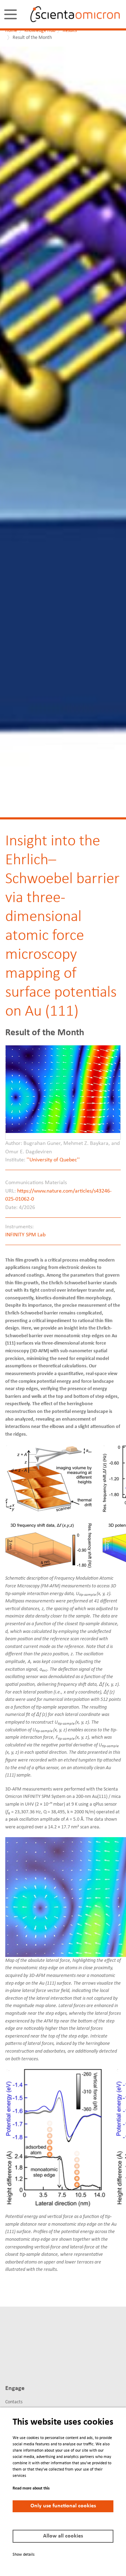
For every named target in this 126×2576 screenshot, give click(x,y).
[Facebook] (34, 2340)
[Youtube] (9, 2364)
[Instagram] (22, 2364)
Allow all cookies (63, 2536)
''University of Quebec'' (53, 1160)
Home (11, 31)
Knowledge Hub (40, 31)
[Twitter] (22, 2340)
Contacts (14, 2402)
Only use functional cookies (63, 2506)
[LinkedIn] (9, 2340)
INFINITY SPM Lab (25, 1235)
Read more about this (31, 2488)
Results (70, 31)
